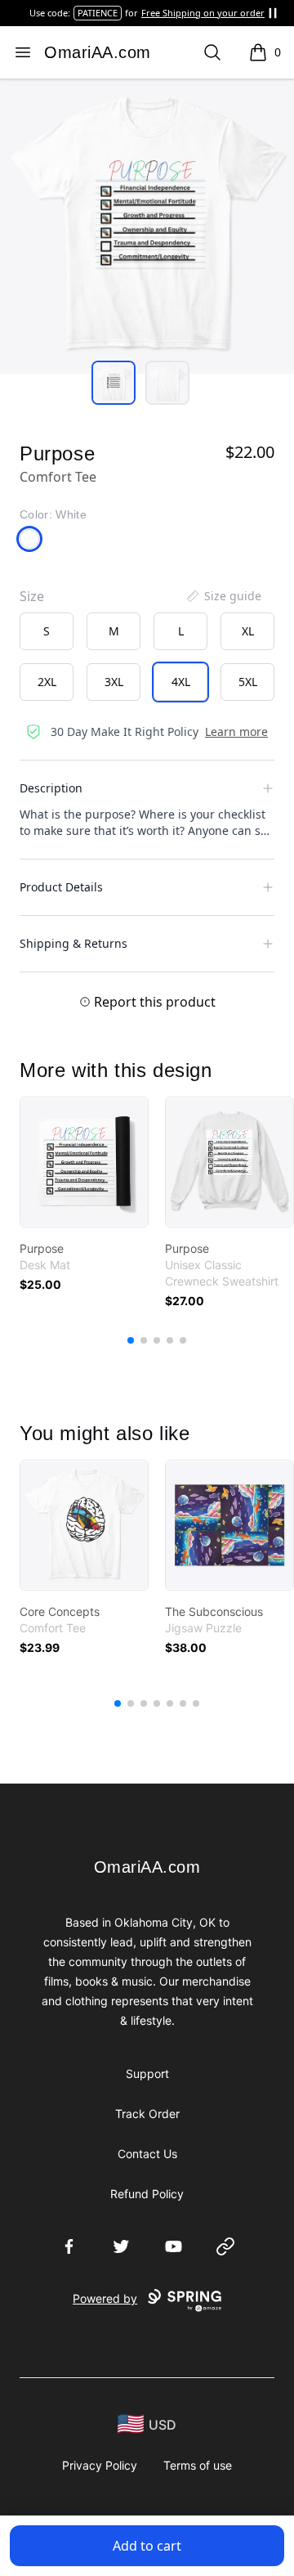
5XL (248, 682)
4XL (181, 682)
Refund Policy (147, 2194)
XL (248, 631)
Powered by (105, 2298)
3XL (114, 682)
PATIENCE (98, 13)
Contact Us (147, 2154)
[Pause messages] (273, 13)
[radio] (47, 631)
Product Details (61, 887)
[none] (223, 596)
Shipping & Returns (73, 943)
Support (147, 2073)
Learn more (236, 732)
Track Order (147, 2114)
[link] (84, 1162)
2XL (47, 682)
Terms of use (198, 2465)
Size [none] (32, 596)
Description (51, 788)
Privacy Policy (100, 2465)
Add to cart (147, 2546)
